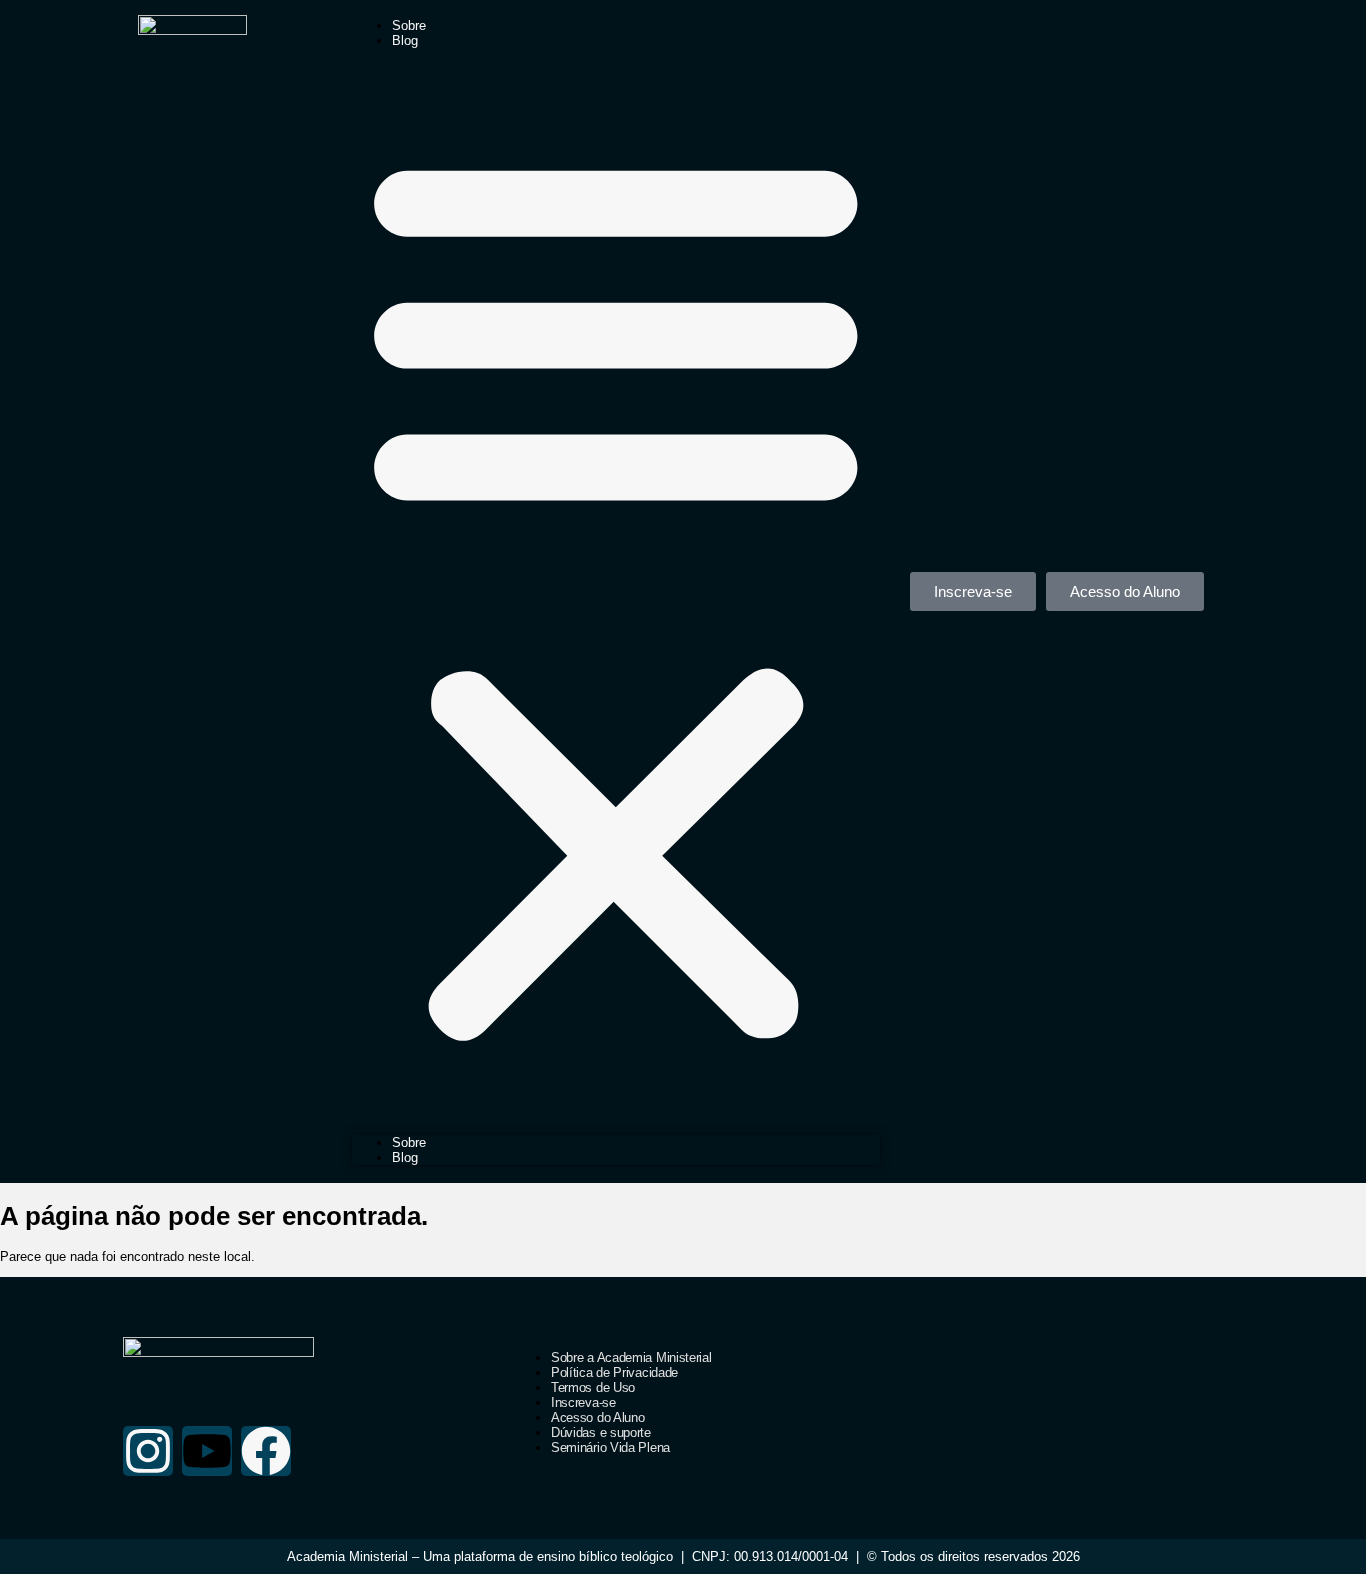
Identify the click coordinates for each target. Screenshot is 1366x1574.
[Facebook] (266, 1451)
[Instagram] (148, 1451)
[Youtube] (207, 1451)
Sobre (409, 25)
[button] (616, 591)
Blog (405, 40)
